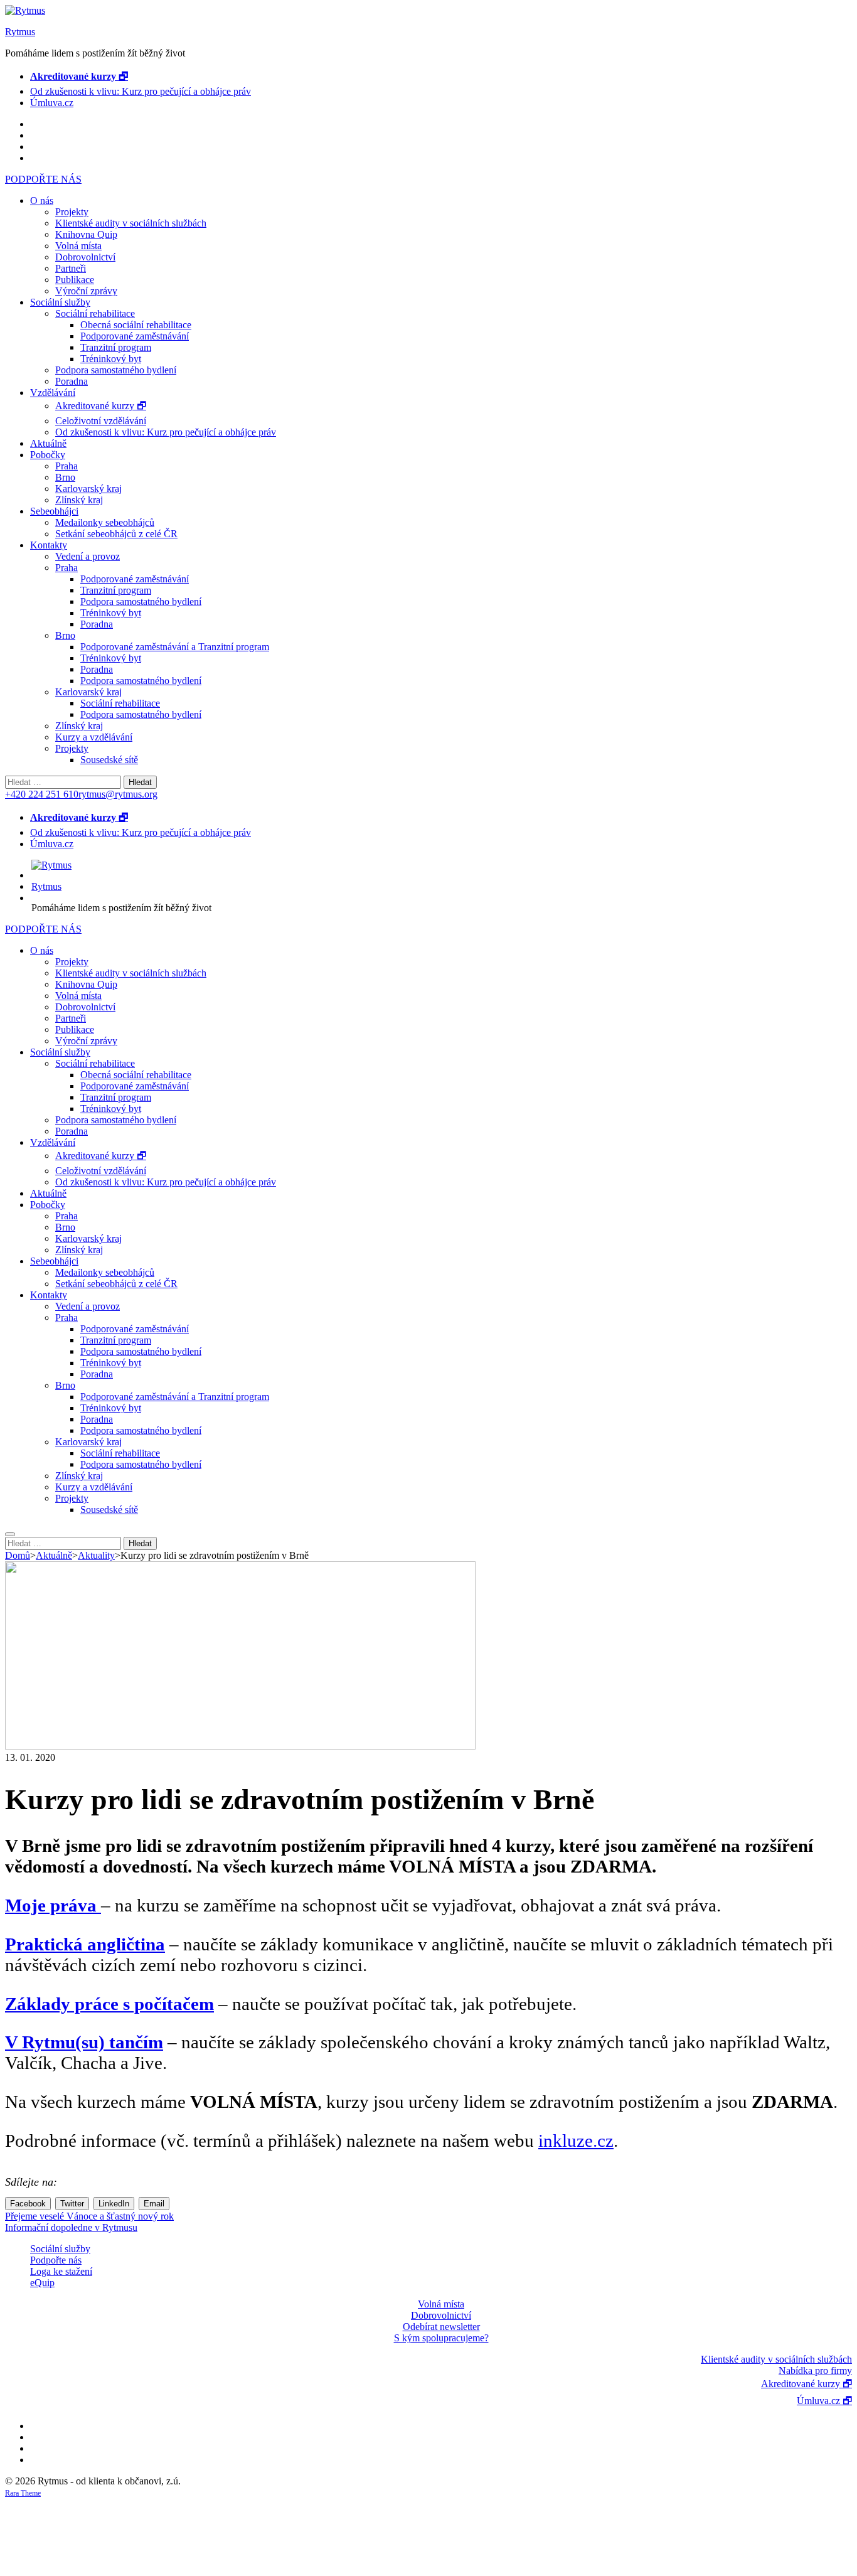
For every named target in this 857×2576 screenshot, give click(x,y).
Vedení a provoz (88, 556)
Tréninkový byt (111, 359)
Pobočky (48, 455)
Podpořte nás (56, 2260)
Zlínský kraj (79, 500)
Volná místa (78, 246)
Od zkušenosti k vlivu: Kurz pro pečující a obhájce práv (141, 91)
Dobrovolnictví (85, 257)
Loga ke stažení (61, 2271)
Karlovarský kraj (88, 489)
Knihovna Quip (86, 234)
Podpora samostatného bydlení (116, 370)
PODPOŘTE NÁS (43, 179)
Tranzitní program (116, 347)
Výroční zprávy (86, 291)
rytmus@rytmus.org (118, 794)
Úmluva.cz (52, 103)
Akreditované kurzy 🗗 (101, 406)
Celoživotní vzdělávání (101, 421)
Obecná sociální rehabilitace (136, 325)
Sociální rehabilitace (95, 313)
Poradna (72, 381)
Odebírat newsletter (441, 2327)
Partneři (71, 268)
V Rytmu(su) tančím (84, 2042)
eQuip (42, 2283)
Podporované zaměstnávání (135, 336)
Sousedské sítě (109, 760)
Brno (65, 477)
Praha (67, 466)
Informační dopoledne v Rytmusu (71, 2227)
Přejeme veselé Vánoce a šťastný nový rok (89, 2216)
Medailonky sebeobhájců (105, 522)
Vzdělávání (53, 393)
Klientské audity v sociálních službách (131, 223)
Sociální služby (60, 302)
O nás (42, 200)
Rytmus (20, 32)
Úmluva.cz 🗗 (824, 2401)
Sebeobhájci (54, 511)
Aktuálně (48, 443)
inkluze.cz (576, 2140)
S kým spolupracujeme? (441, 2338)
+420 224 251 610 (42, 794)
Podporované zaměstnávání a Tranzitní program (175, 647)
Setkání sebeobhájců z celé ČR (116, 534)
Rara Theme (23, 2493)
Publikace (75, 280)
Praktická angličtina (85, 1944)
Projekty (72, 212)
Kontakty (49, 545)
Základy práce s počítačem (109, 2004)
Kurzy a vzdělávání (94, 737)
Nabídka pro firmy (815, 2370)
